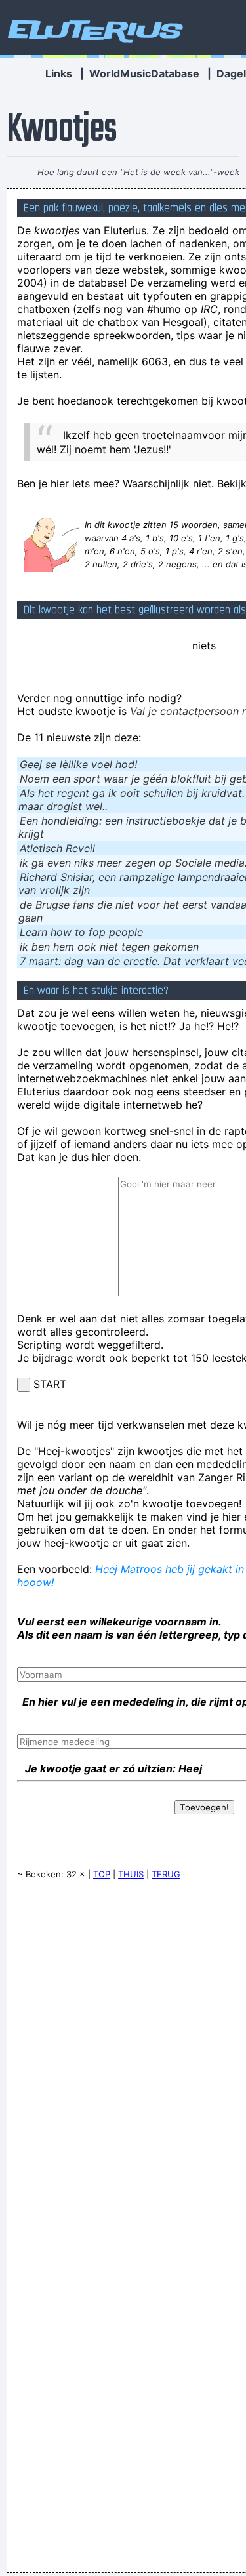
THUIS (131, 1874)
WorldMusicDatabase (144, 73)
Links (59, 73)
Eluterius (93, 30)
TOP (102, 1874)
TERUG (166, 1874)
